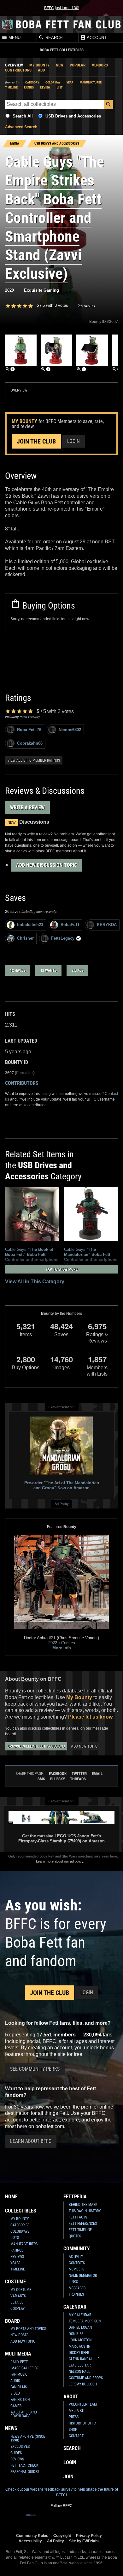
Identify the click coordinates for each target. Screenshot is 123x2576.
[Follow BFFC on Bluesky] (92, 2519)
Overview (14, 65)
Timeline (11, 87)
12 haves (18, 970)
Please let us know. (91, 1717)
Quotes (75, 2236)
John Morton (80, 2340)
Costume (15, 2282)
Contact (76, 2436)
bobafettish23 (30, 925)
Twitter (79, 1774)
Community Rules (32, 2536)
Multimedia (18, 2354)
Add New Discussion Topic (47, 865)
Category (32, 82)
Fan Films (19, 2387)
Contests (77, 2263)
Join (68, 2477)
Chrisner (25, 938)
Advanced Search (21, 127)
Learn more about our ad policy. (60, 1861)
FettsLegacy (63, 938)
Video (15, 2393)
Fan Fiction (20, 2400)
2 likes (77, 970)
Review (45, 87)
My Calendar (80, 2315)
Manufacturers (24, 2244)
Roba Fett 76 (29, 730)
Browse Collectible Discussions (36, 1746)
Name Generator (83, 2275)
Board (12, 2321)
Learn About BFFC (31, 2141)
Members (76, 2269)
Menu (14, 38)
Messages (77, 2288)
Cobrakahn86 (30, 743)
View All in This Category (35, 1282)
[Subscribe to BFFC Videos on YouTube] (72, 2519)
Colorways (20, 2231)
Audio (15, 2381)
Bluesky (58, 1779)
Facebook (58, 1774)
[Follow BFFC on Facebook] (31, 2519)
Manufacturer (91, 82)
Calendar (75, 2307)
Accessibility (30, 2541)
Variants (18, 2296)
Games (16, 2406)
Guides (16, 2453)
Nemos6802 (70, 730)
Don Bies (76, 2334)
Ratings (17, 2250)
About (71, 2397)
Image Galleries (24, 2368)
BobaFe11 (70, 925)
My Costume (21, 2290)
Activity (76, 2257)
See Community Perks (35, 2069)
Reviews (17, 2257)
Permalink (25, 1073)
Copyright (62, 2536)
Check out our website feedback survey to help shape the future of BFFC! (62, 2492)
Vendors (100, 65)
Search (53, 38)
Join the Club (36, 441)
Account (96, 38)
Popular (78, 65)
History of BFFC (82, 2423)
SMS (41, 1779)
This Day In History (85, 2211)
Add (41, 70)
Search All (23, 116)
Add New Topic (84, 1746)
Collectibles (21, 2211)
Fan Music (19, 2374)
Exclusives (20, 2447)
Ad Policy (62, 1504)
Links (73, 2282)
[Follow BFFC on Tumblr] (61, 2519)
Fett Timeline (80, 2230)
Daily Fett (19, 2362)
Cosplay (18, 2309)
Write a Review (27, 807)
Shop (73, 2430)
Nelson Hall (79, 2372)
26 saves (87, 306)
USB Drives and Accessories (73, 116)
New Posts (19, 2335)
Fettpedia (75, 2197)
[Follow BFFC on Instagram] (41, 2519)
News (11, 2428)
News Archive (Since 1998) (28, 2438)
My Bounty (39, 65)
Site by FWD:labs (84, 2541)
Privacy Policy (89, 2536)
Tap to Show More (62, 1269)
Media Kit (77, 2411)
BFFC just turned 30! (62, 8)
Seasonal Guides (25, 2472)
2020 (9, 290)
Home (11, 2197)
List (60, 87)
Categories (20, 2225)
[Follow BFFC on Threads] (82, 2519)
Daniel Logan (80, 2327)
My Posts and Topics (28, 2329)
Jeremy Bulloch (83, 2384)
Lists (15, 2238)
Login (73, 441)
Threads (78, 1779)
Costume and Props (86, 2378)
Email (97, 1774)
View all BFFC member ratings (34, 760)
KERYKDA (107, 925)
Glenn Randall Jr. (85, 2359)
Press (74, 2417)
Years (15, 2263)
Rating (29, 87)
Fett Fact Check (24, 2465)
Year (70, 82)
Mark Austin (79, 2346)
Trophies (76, 2294)
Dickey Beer (79, 2353)
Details (17, 2302)
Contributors (18, 70)
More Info (62, 1648)
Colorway (53, 82)
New (60, 65)
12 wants (48, 970)
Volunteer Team (83, 2404)
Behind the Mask (83, 2205)
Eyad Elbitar (80, 2365)
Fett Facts (78, 2217)
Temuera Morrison (85, 2321)
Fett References (83, 2224)
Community (77, 2249)
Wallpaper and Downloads (24, 2414)
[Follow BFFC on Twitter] (51, 2519)
